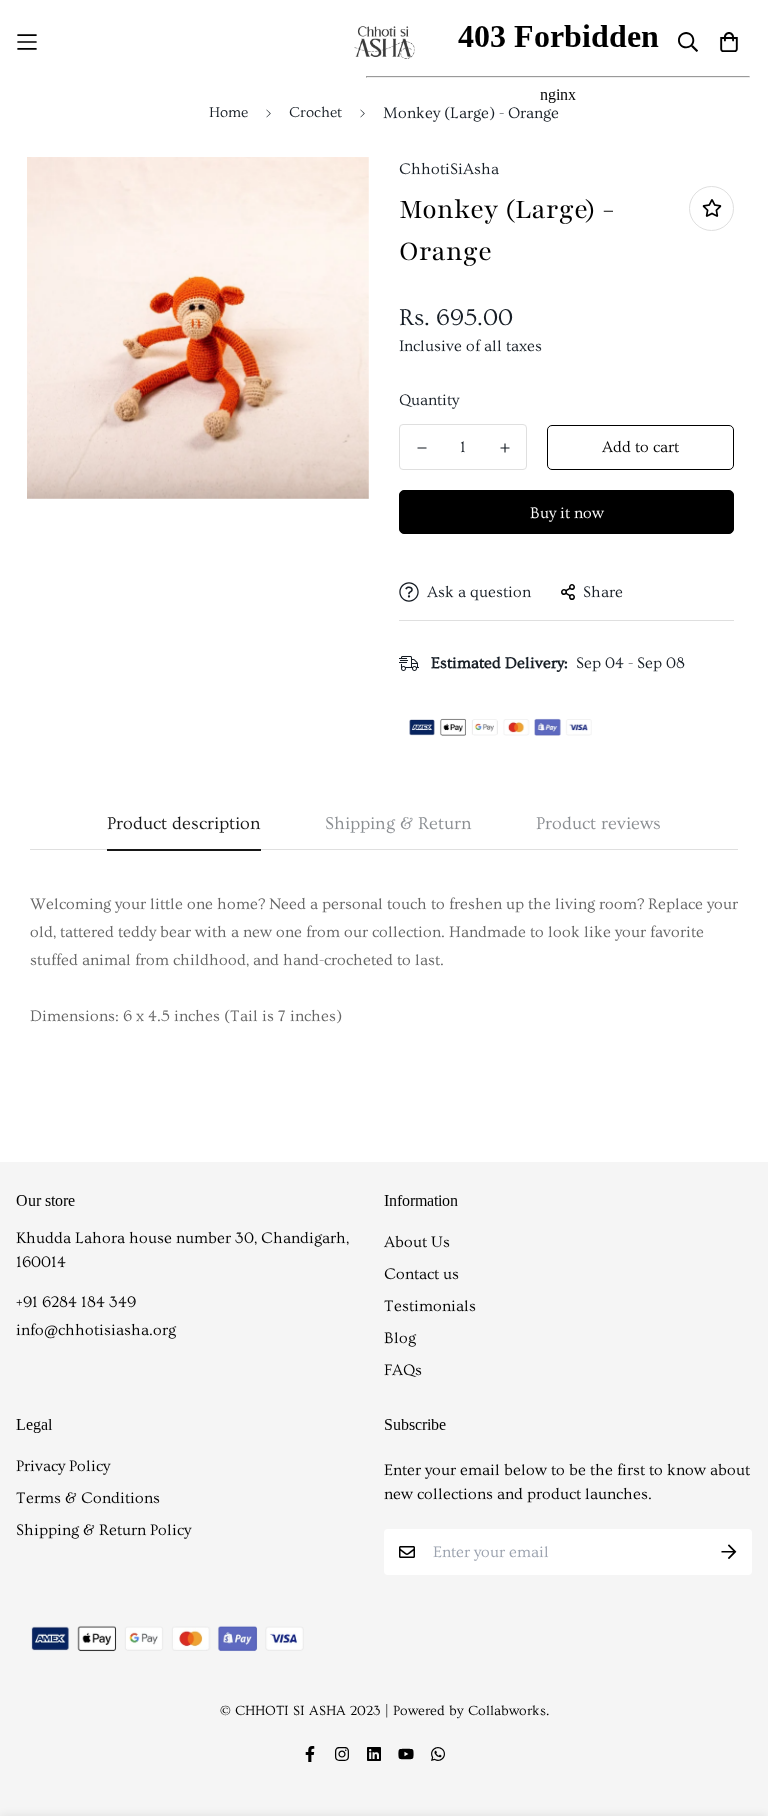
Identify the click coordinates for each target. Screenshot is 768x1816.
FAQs (403, 1370)
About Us (417, 1242)
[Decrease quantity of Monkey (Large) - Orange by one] (421, 448)
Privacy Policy (63, 1466)
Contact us (421, 1274)
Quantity (429, 400)
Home (228, 112)
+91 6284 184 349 (76, 1302)
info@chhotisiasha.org (96, 1330)
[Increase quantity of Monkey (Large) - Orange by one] (504, 448)
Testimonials (430, 1306)
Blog (400, 1338)
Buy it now (567, 513)
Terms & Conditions (88, 1498)
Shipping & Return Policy (103, 1530)
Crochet (315, 112)
